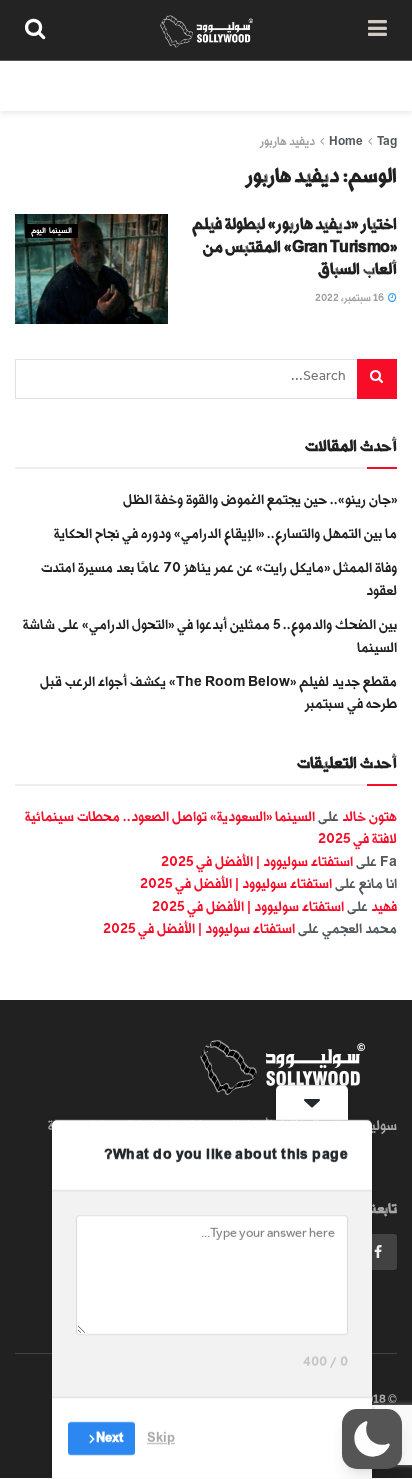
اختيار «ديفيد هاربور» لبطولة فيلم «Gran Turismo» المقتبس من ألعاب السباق (294, 247)
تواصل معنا (49, 85)
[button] (372, 1439)
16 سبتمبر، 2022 (350, 298)
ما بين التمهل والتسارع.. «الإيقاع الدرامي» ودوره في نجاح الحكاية (225, 533)
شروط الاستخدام (159, 85)
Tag (387, 141)
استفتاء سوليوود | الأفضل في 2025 (257, 861)
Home (346, 141)
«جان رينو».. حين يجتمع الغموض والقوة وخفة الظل (260, 499)
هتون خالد (369, 816)
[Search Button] (35, 30)
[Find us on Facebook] (378, 1252)
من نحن (376, 85)
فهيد (384, 906)
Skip (161, 1438)
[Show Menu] (377, 30)
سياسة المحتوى (280, 85)
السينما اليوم (51, 230)
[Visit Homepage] (206, 30)
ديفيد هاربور (287, 141)
